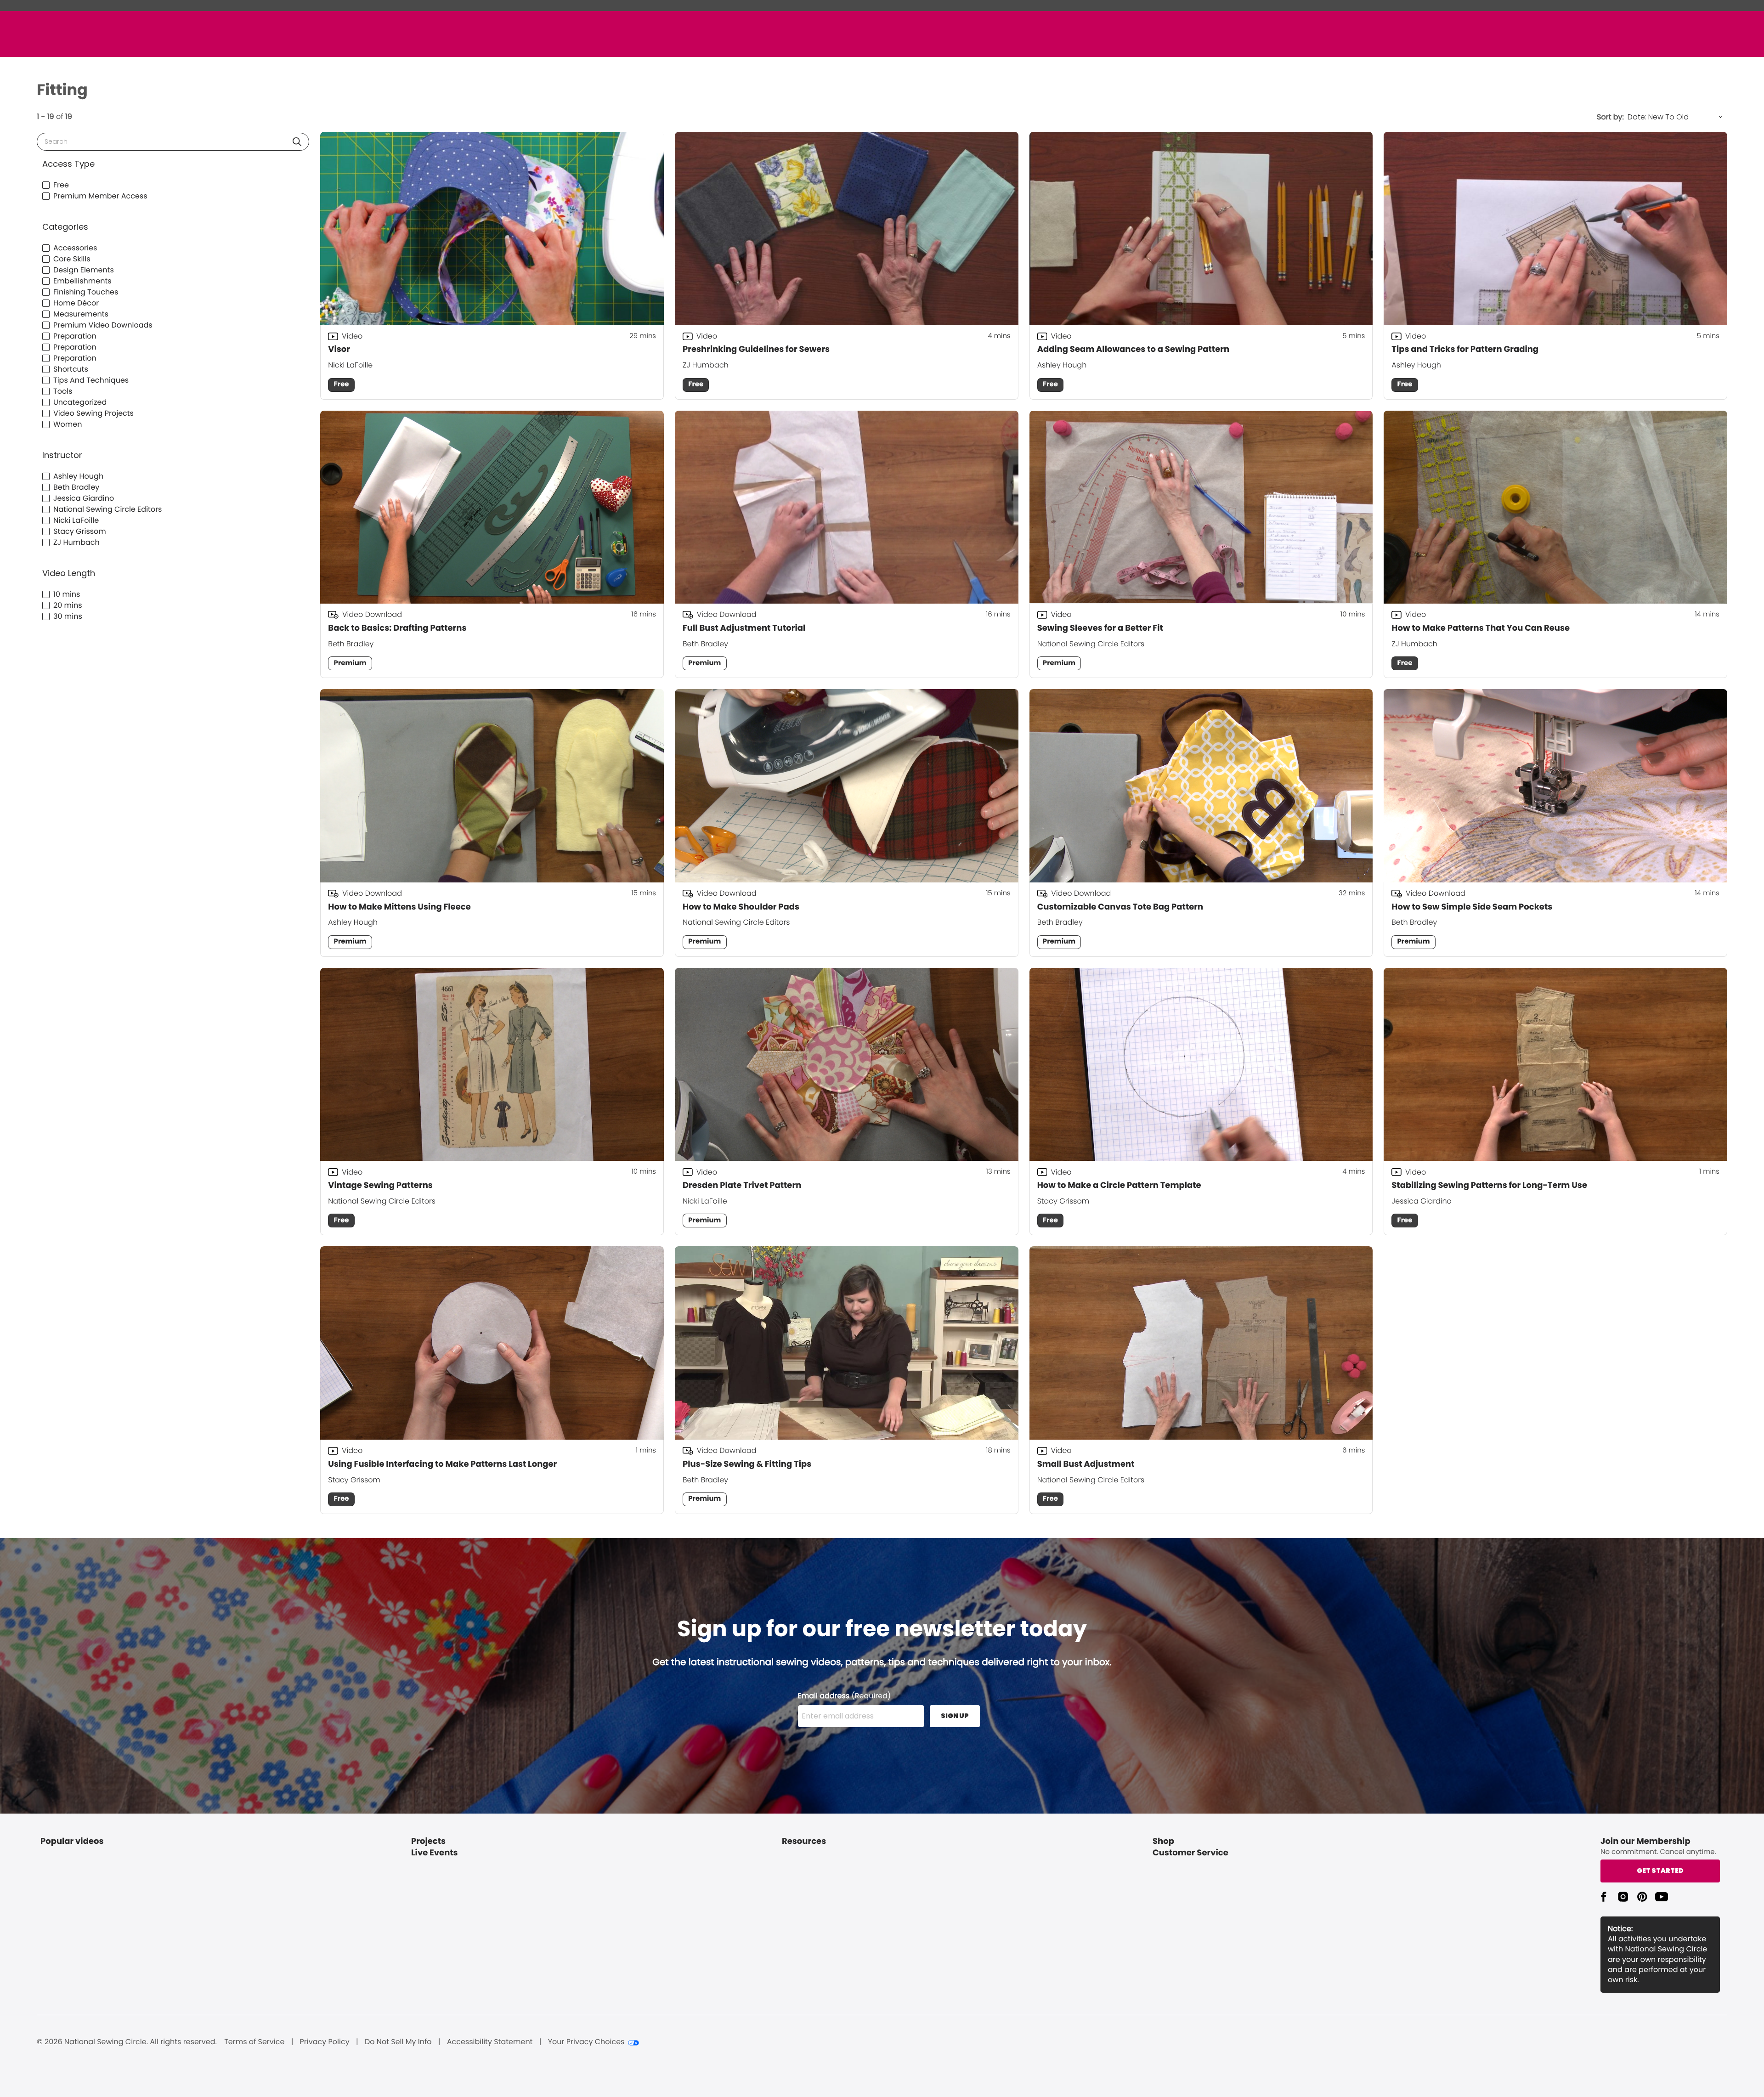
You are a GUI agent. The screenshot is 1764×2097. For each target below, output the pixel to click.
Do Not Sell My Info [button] (398, 2042)
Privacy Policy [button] (325, 2042)
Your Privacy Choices (586, 2042)
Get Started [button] (1660, 1871)
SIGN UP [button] (955, 1716)
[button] (297, 142)
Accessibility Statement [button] (490, 2042)
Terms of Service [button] (254, 2042)
